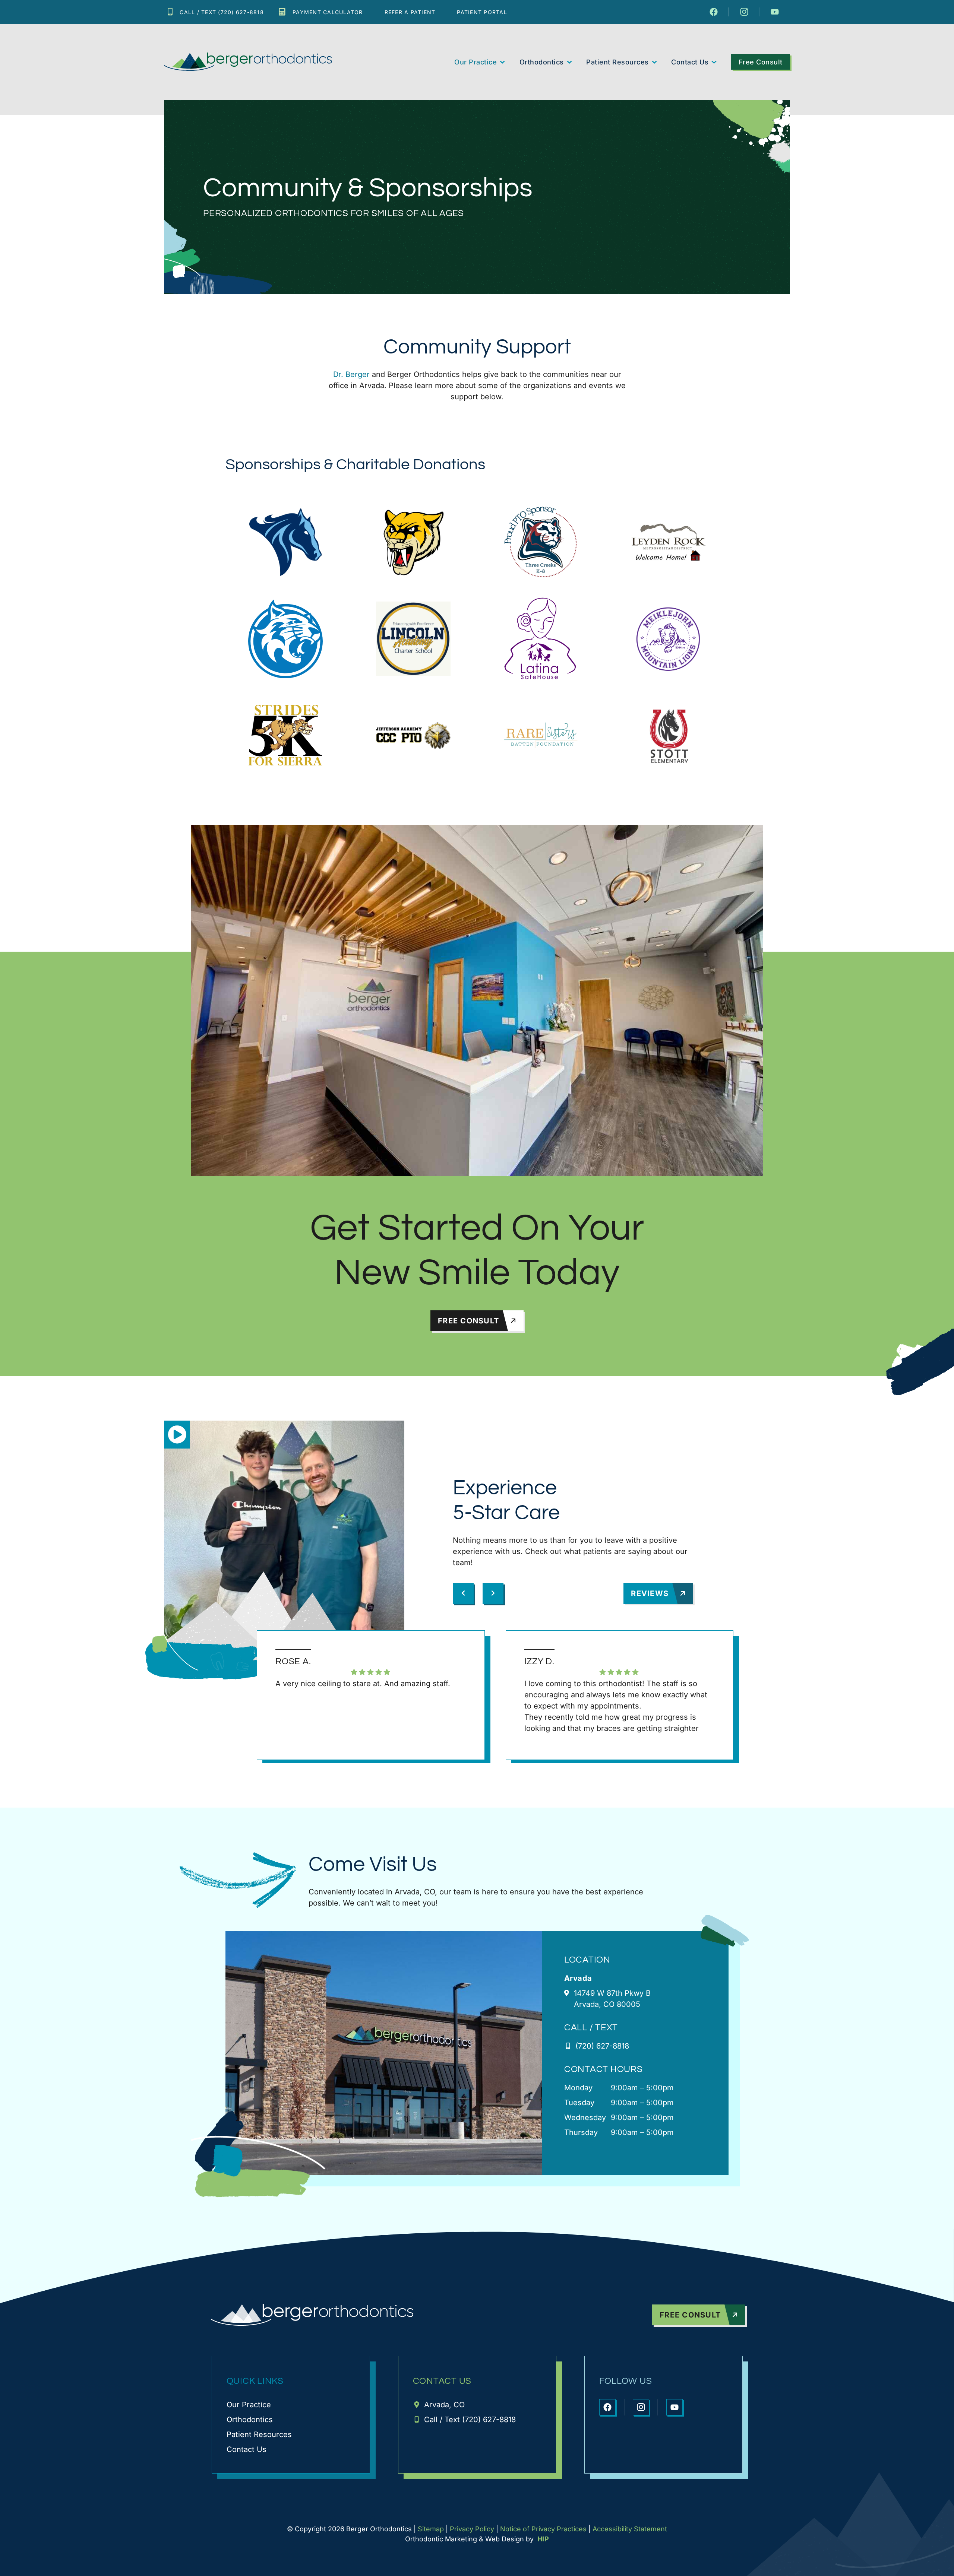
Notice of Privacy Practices (543, 2529)
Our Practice (476, 62)
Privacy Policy (472, 2529)
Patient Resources (617, 62)
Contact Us (690, 62)
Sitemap (431, 2529)
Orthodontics (542, 62)
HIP (543, 2539)
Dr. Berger (351, 374)
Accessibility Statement (630, 2529)
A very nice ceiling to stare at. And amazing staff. (363, 1684)
